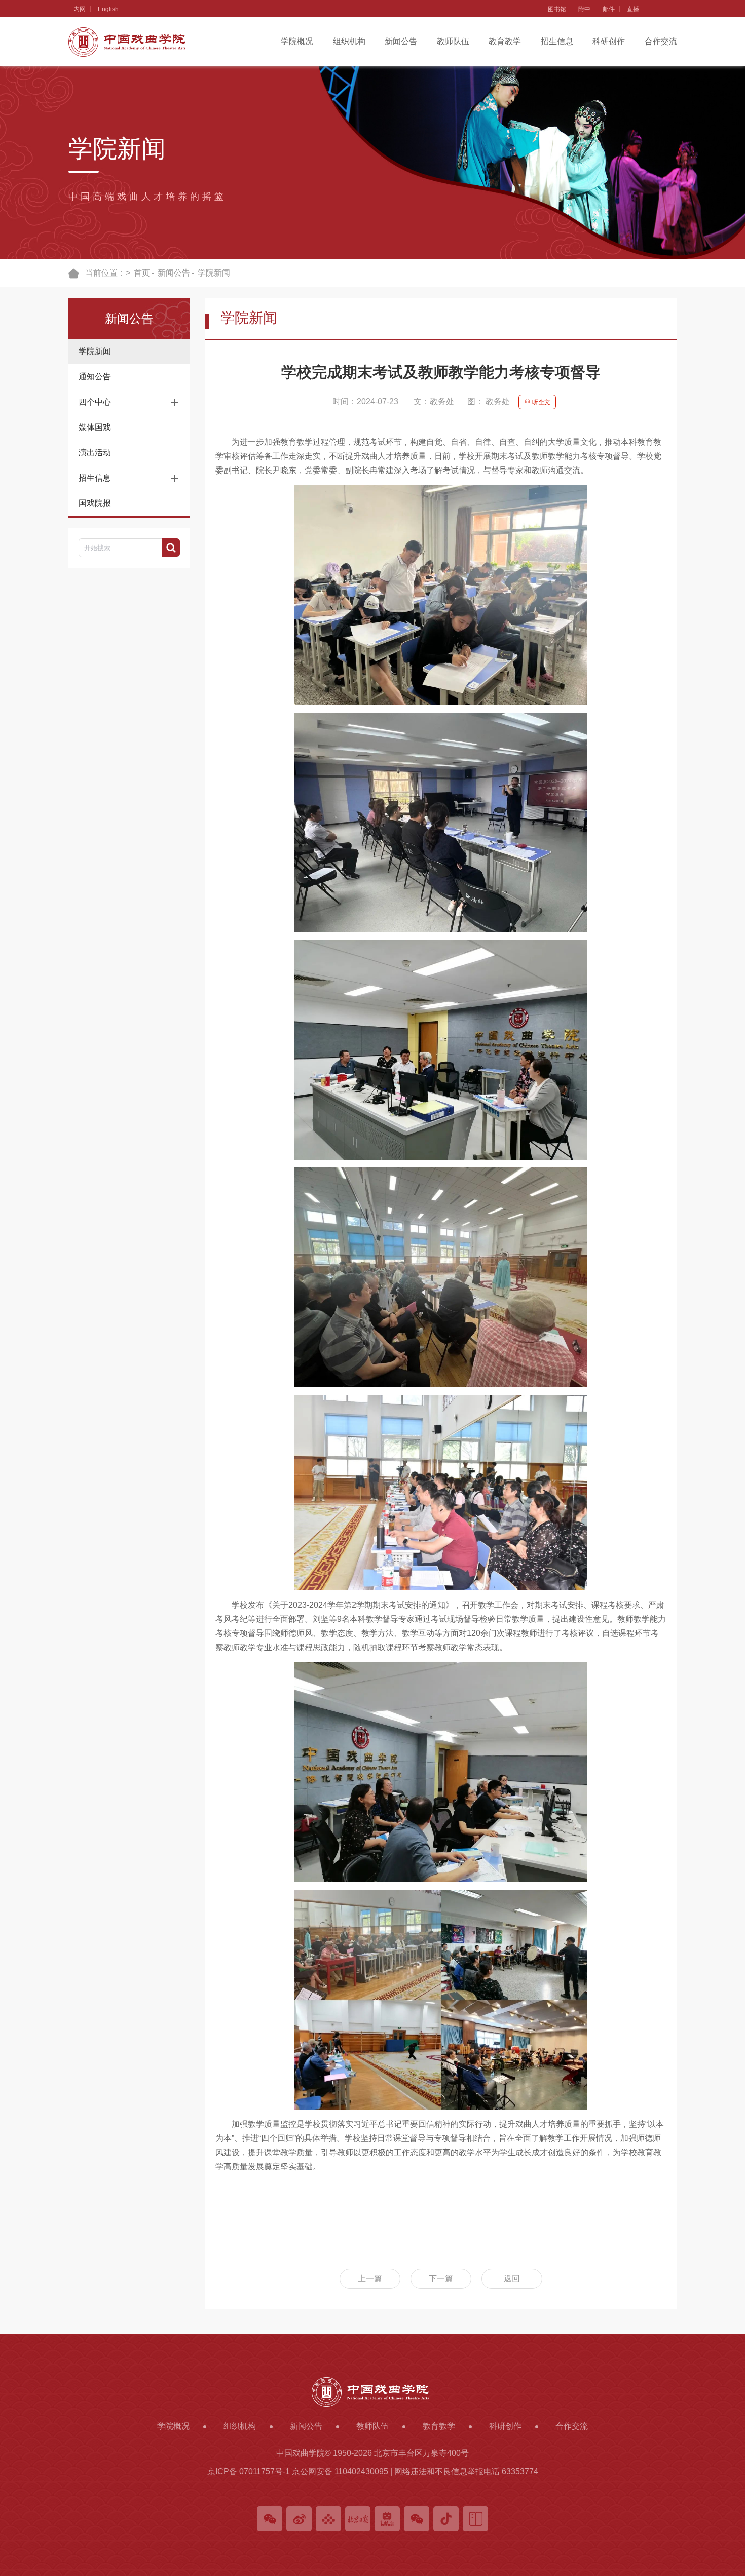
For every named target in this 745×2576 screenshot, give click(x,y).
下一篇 (441, 2278)
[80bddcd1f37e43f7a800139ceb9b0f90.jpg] (441, 1277)
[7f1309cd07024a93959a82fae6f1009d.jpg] (441, 1493)
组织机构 (349, 41)
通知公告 (95, 377)
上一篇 (370, 2278)
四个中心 (95, 402)
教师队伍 (453, 41)
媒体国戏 (95, 427)
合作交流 (661, 41)
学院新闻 (95, 351)
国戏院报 (95, 503)
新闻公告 (401, 41)
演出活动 (95, 453)
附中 (584, 9)
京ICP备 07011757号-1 (249, 2471)
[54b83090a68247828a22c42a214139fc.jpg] (441, 1050)
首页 (142, 273)
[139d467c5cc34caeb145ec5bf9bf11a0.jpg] (441, 823)
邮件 (609, 9)
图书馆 (557, 9)
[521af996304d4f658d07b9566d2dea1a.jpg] (441, 1772)
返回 (512, 2278)
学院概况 (297, 41)
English (108, 9)
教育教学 (505, 41)
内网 (80, 9)
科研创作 (609, 41)
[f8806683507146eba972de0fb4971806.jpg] (441, 595)
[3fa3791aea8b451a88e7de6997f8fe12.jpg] (441, 2000)
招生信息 (557, 41)
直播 (633, 9)
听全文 (541, 402)
